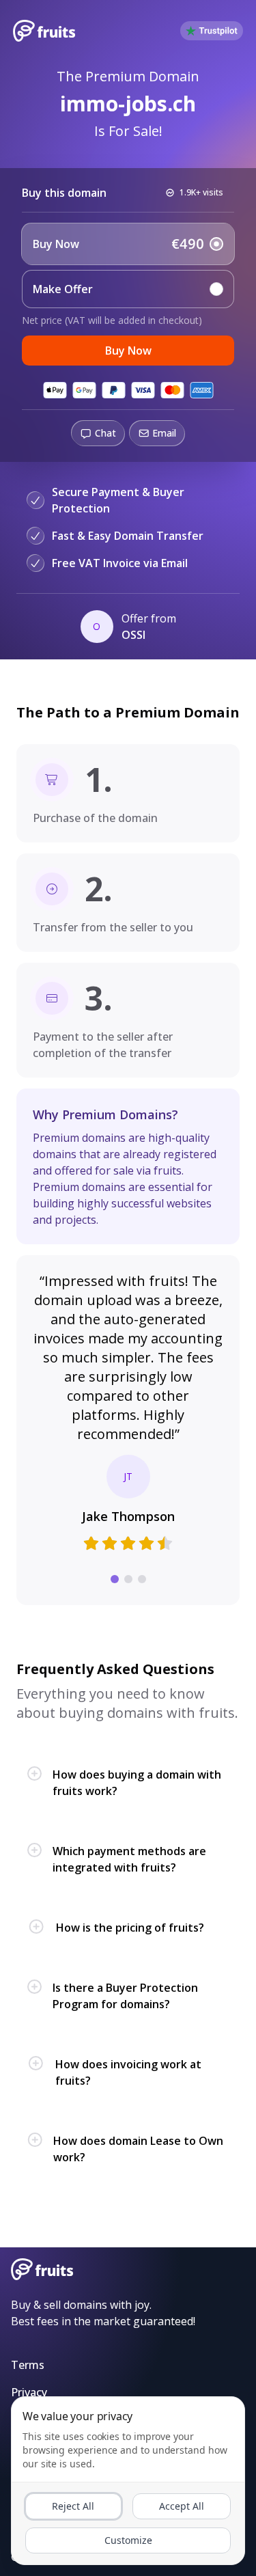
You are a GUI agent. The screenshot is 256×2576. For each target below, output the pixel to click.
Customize (128, 2540)
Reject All (73, 2506)
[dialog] (128, 2481)
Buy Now (128, 351)
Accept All (182, 2506)
